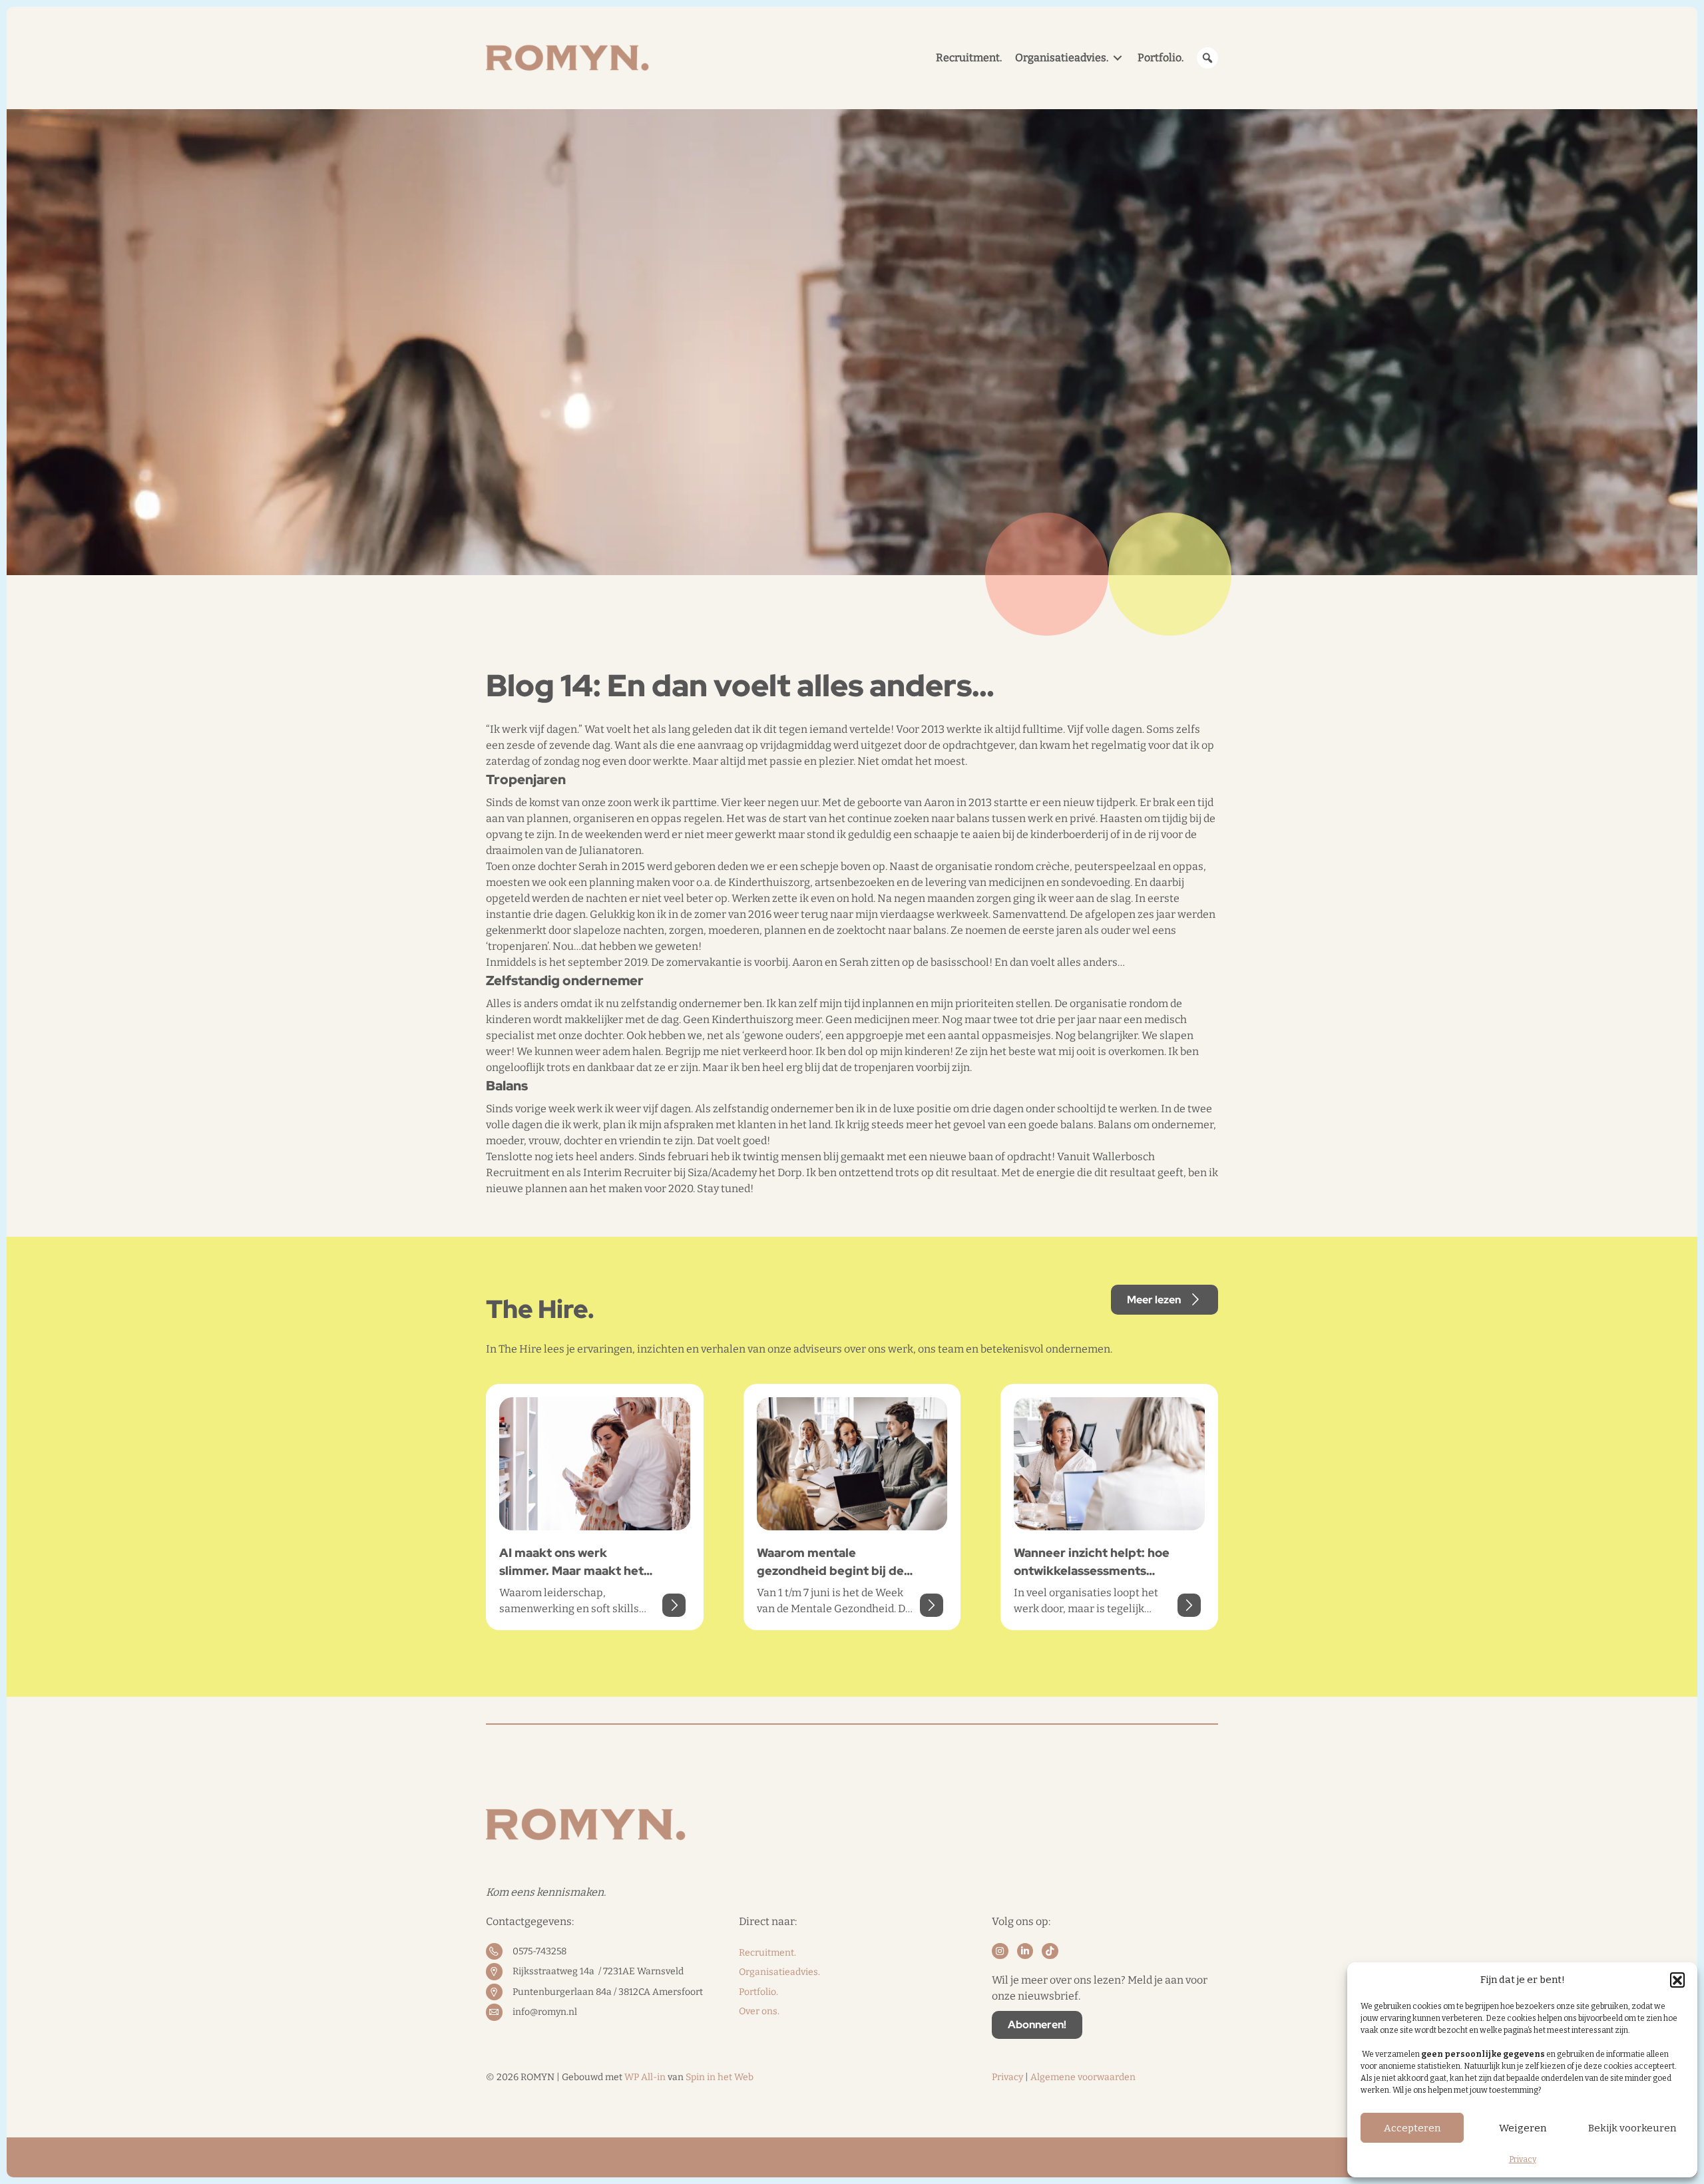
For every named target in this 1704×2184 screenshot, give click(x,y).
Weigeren (1523, 2128)
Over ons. (759, 2011)
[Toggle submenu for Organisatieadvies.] (1118, 58)
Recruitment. (767, 1953)
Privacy (1523, 2159)
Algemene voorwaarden (1083, 2077)
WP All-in (645, 2077)
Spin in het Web (720, 2077)
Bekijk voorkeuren (1632, 2128)
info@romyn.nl (545, 2012)
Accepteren (1412, 2128)
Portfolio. (758, 1992)
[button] (1677, 1980)
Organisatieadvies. (779, 1972)
